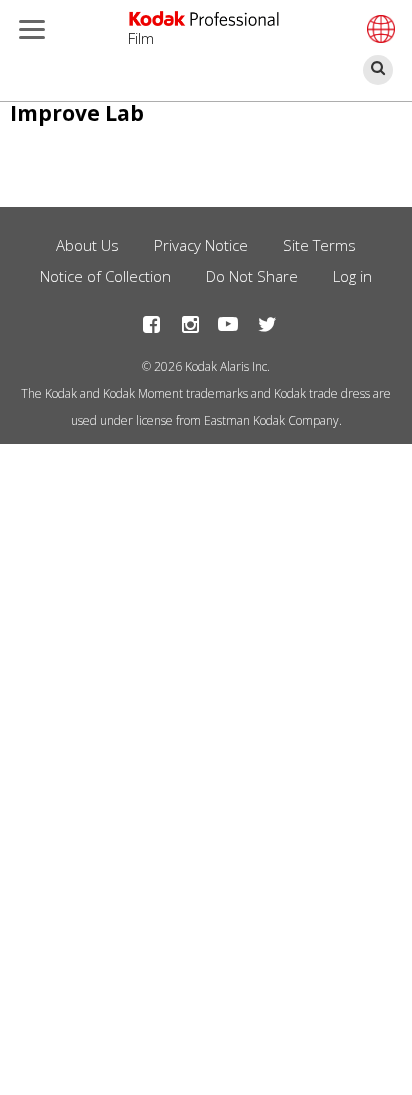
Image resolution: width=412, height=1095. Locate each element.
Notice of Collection (105, 276)
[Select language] (378, 29)
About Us (87, 245)
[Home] (204, 19)
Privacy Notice (201, 245)
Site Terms (319, 245)
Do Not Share (252, 276)
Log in (352, 276)
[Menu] (28, 31)
